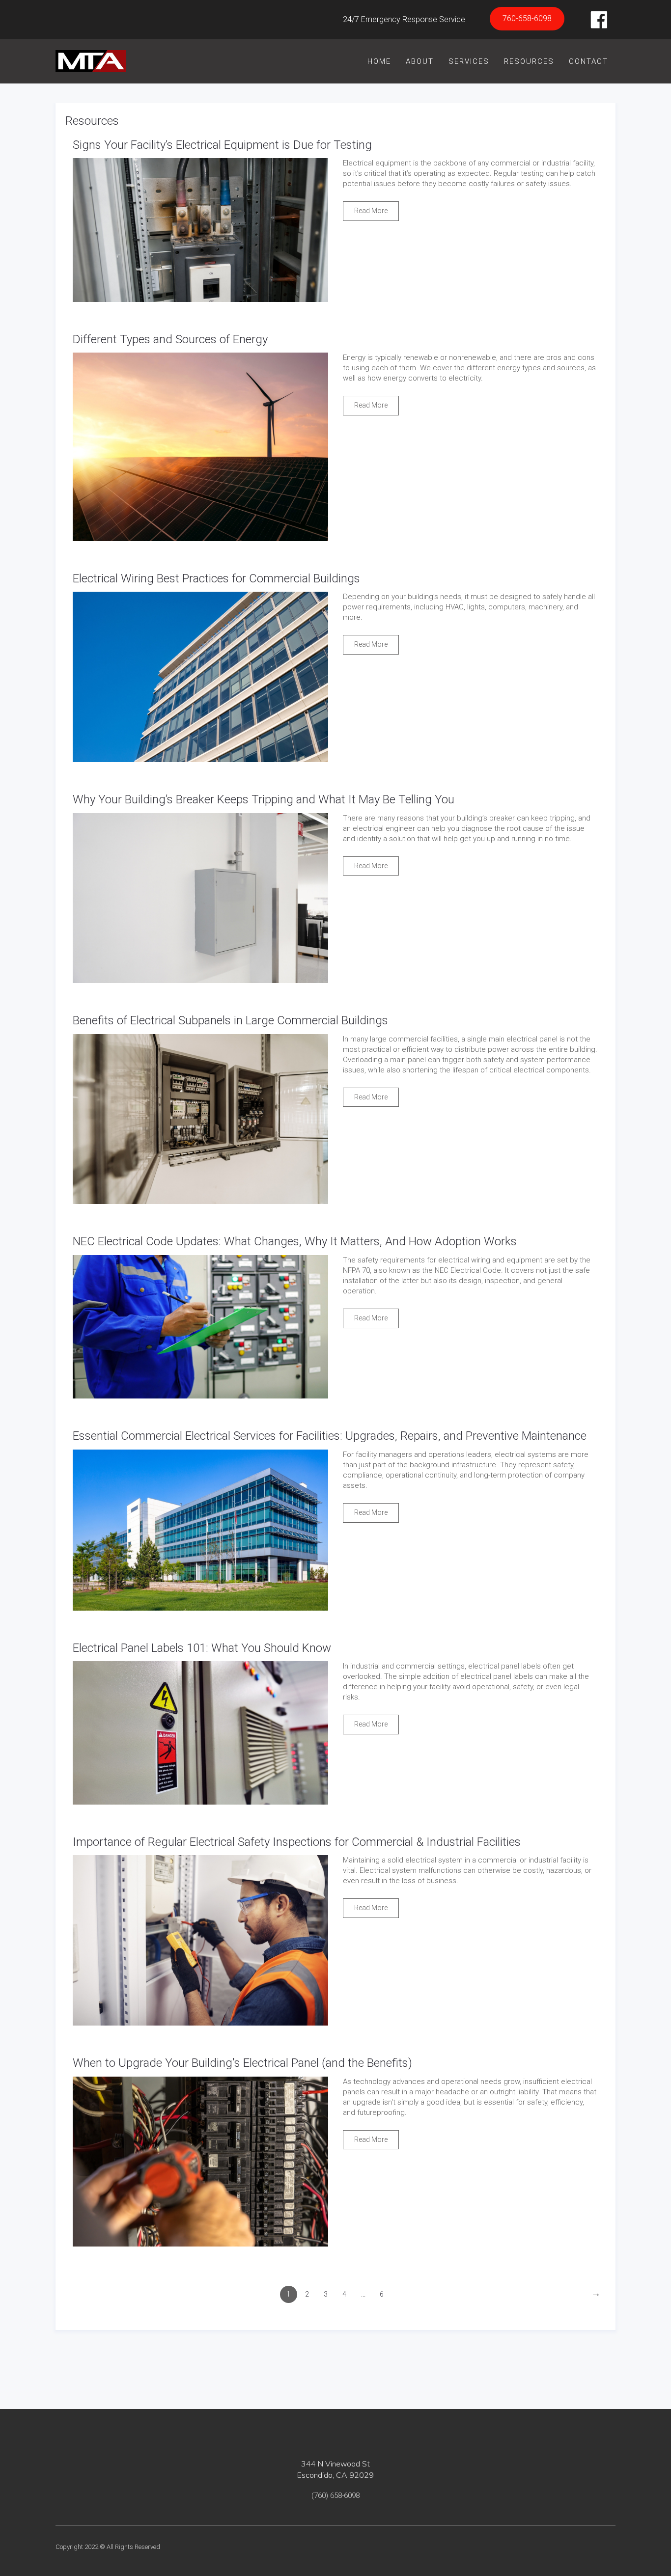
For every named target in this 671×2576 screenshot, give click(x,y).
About (420, 61)
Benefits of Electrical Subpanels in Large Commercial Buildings (230, 1020)
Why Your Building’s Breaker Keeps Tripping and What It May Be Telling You (264, 799)
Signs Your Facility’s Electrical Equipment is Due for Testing (222, 145)
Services (469, 61)
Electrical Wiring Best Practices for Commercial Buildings (216, 578)
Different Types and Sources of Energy (170, 339)
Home (379, 61)
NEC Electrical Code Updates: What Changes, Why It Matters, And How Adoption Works (295, 1241)
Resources (529, 61)
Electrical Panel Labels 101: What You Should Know (202, 1648)
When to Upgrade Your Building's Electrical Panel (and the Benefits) (242, 2063)
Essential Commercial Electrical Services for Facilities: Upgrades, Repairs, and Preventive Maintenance (330, 1436)
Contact (588, 61)
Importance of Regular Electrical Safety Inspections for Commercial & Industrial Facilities (297, 1842)
